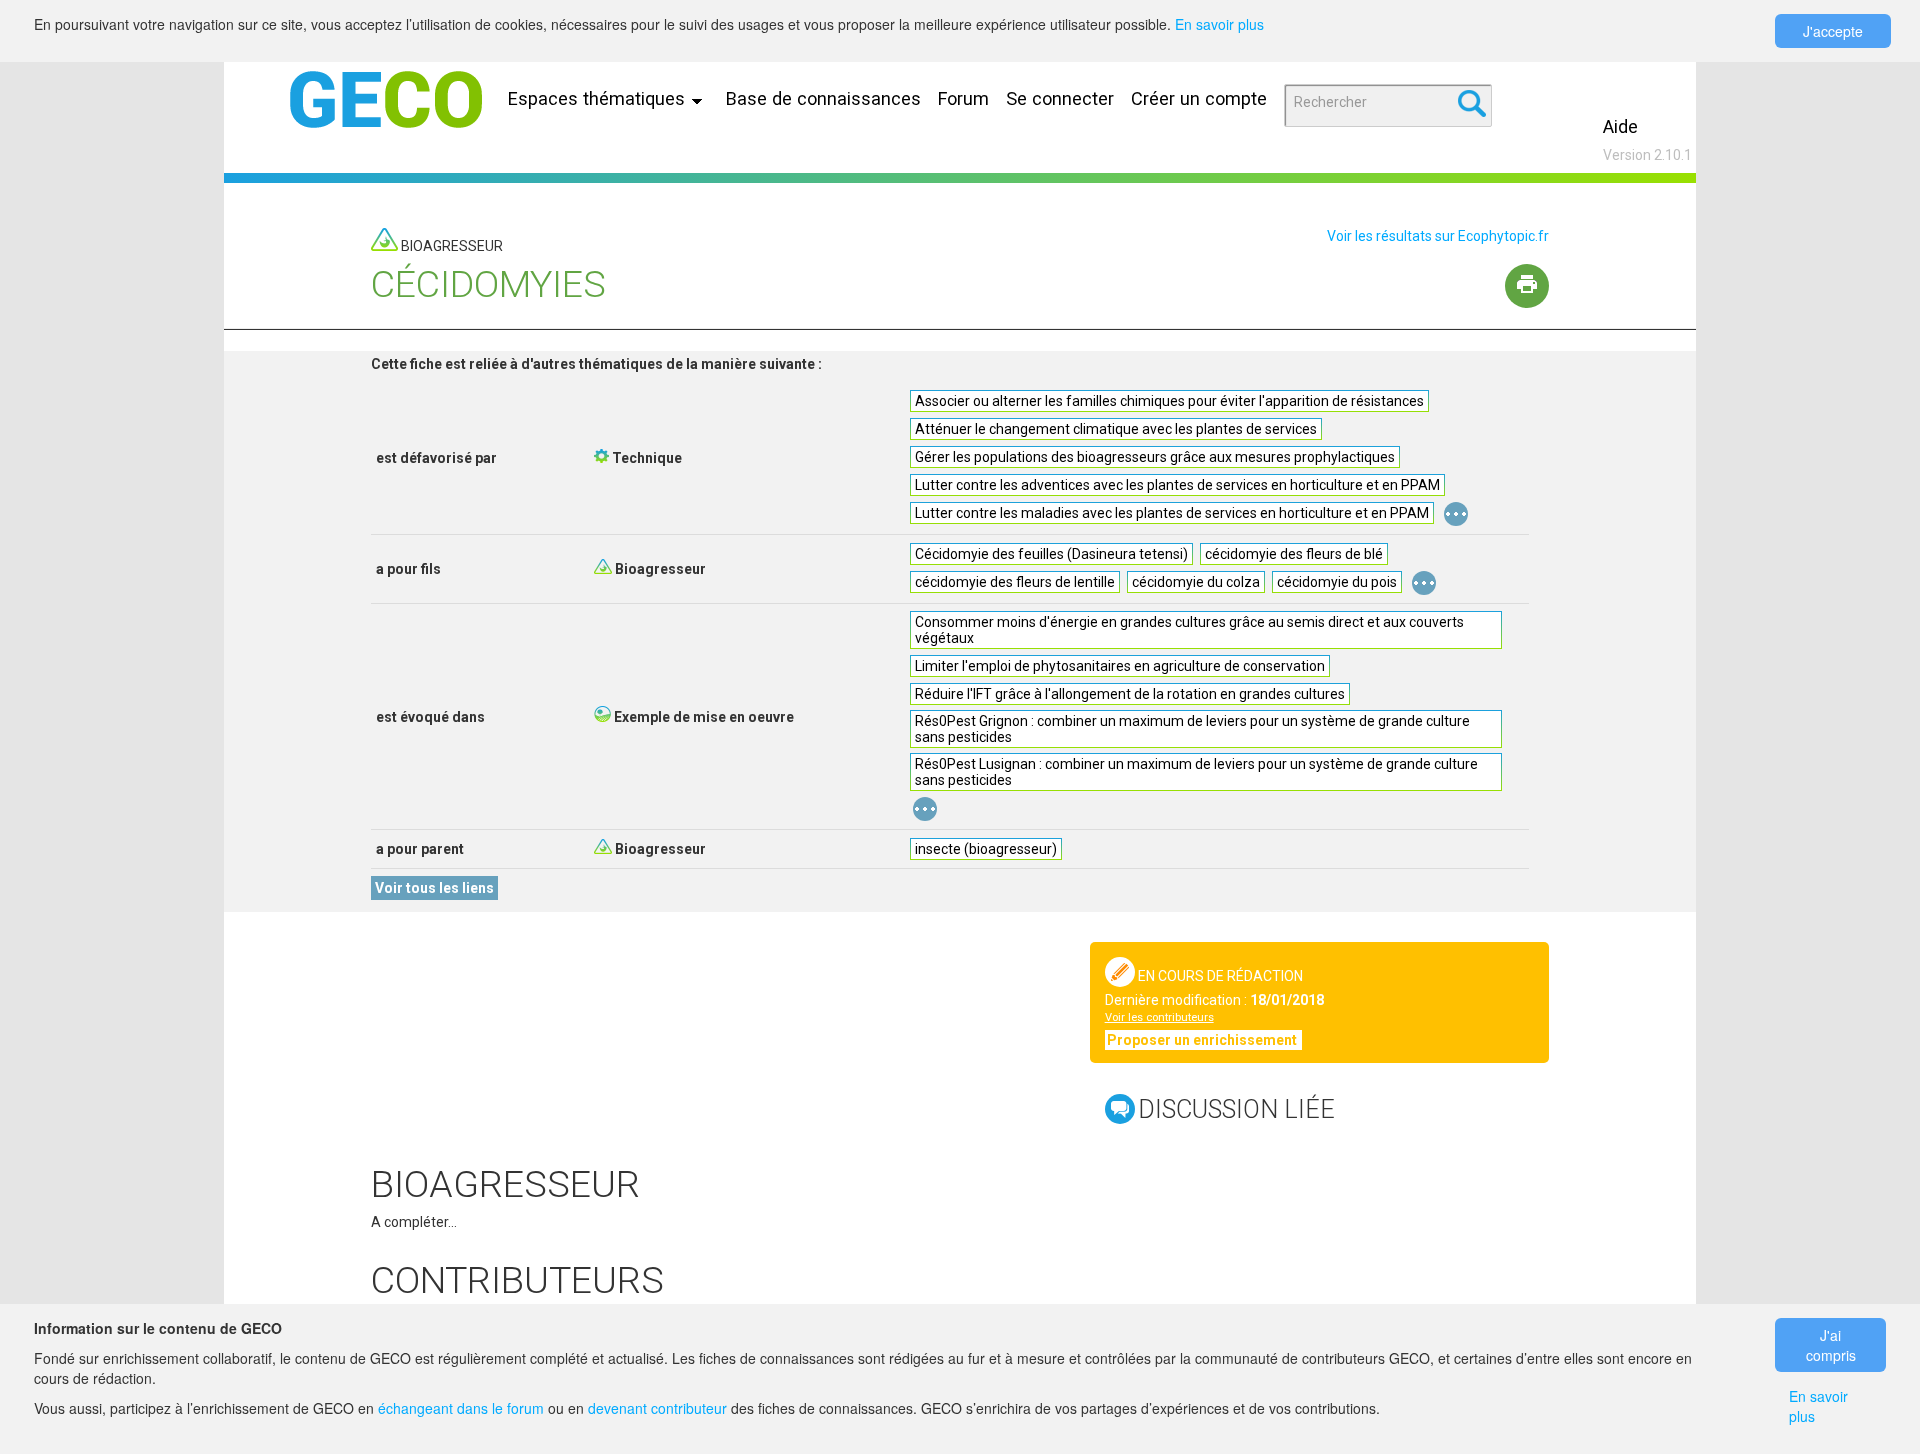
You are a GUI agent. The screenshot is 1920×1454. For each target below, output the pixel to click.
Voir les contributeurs (1159, 1017)
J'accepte (1833, 31)
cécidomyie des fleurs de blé (1294, 554)
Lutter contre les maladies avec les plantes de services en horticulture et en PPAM (1172, 513)
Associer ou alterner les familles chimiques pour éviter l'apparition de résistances (1169, 401)
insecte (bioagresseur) (986, 849)
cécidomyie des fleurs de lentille (1015, 582)
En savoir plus (1219, 24)
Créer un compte (1199, 98)
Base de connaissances (823, 98)
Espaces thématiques (599, 98)
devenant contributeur (657, 1408)
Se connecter (1060, 98)
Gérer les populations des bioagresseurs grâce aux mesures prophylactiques (1155, 457)
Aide (1620, 126)
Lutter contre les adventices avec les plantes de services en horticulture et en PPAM (1177, 485)
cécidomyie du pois (1337, 582)
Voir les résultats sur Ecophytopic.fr (1438, 236)
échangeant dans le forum (461, 1408)
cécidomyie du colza (1196, 582)
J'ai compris (1831, 1345)
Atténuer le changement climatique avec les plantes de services (1116, 429)
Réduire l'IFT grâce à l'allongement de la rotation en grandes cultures (1130, 694)
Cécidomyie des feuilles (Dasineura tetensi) (1051, 554)
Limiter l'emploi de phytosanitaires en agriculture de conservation (1120, 666)
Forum (963, 98)
